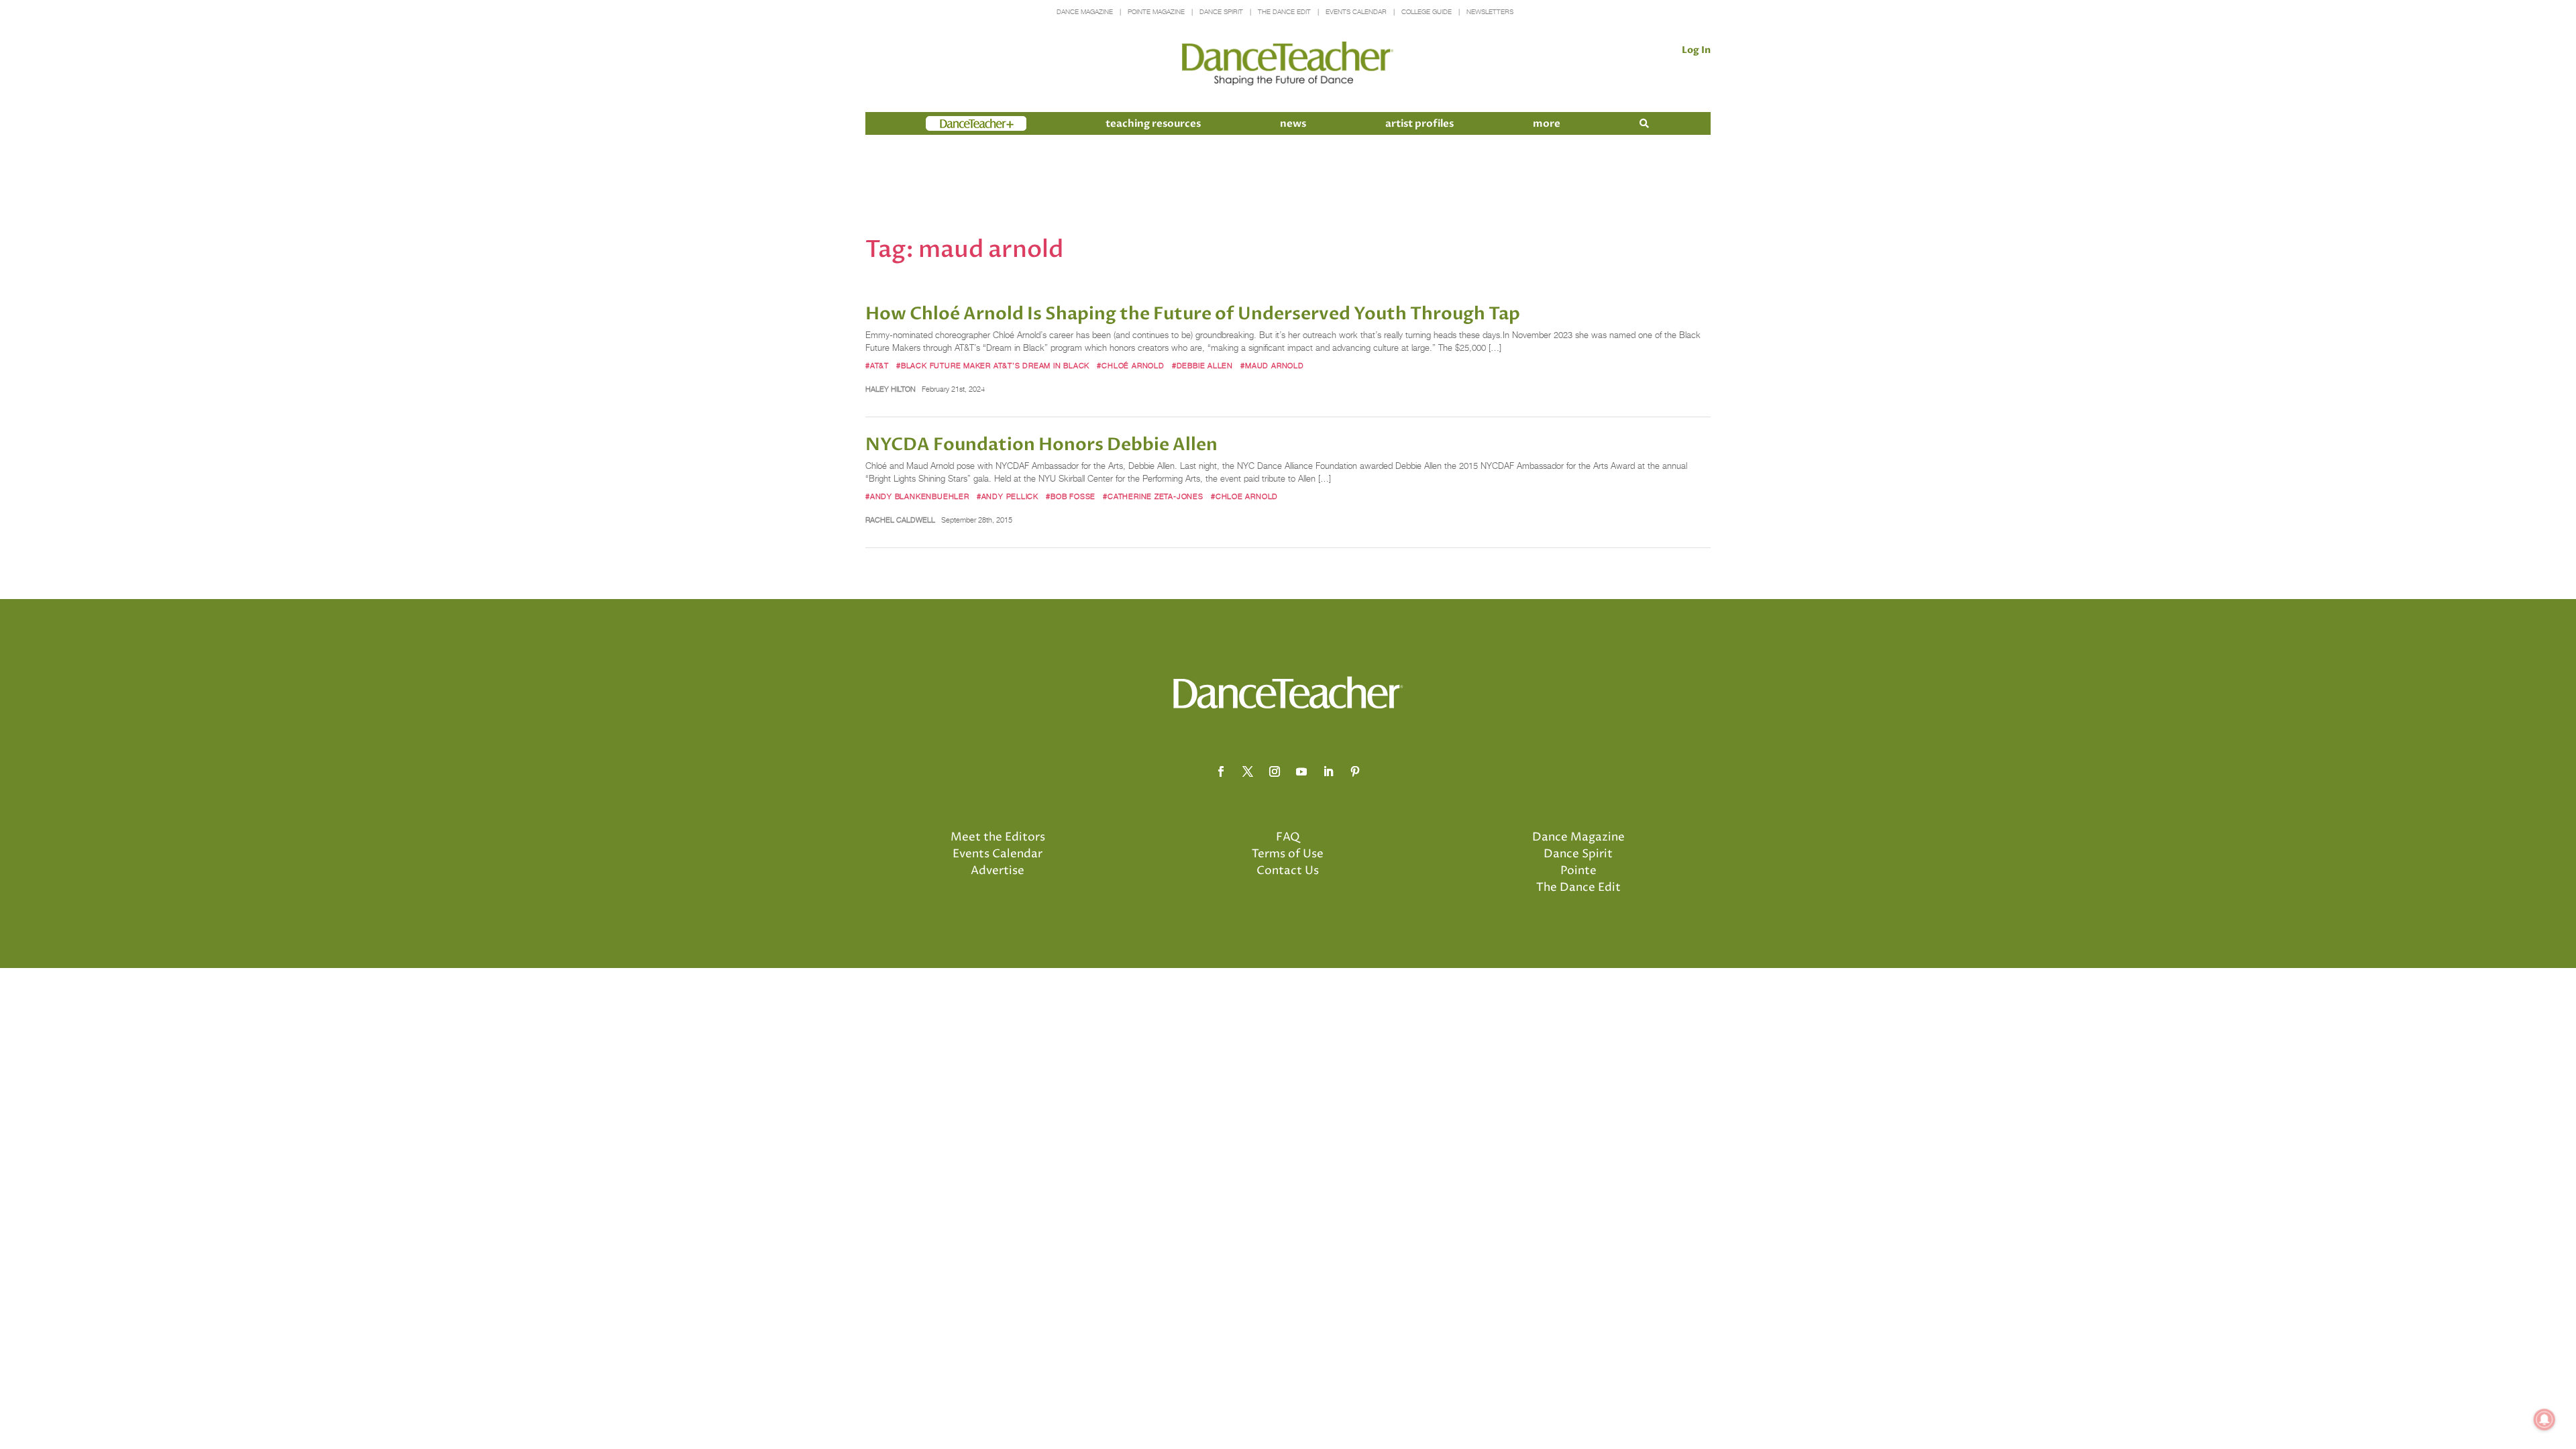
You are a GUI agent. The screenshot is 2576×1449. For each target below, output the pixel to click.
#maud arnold (1272, 366)
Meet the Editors (998, 837)
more (1547, 123)
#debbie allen (1202, 366)
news (1293, 123)
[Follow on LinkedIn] (1328, 771)
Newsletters (1490, 12)
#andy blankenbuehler (917, 496)
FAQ (1288, 837)
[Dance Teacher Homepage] (1288, 64)
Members (950, 123)
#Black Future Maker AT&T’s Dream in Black (993, 366)
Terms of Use (1288, 854)
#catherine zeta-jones (1153, 496)
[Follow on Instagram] (1275, 771)
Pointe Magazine (1156, 12)
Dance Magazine (1085, 12)
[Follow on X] (1248, 771)
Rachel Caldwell (900, 520)
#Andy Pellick (1008, 496)
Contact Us (1288, 871)
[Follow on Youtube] (1301, 771)
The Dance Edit (1284, 12)
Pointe (1578, 871)
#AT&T (877, 366)
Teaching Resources (1153, 123)
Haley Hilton (891, 389)
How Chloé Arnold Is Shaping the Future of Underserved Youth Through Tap (1193, 314)
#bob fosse (1071, 496)
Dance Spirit (1221, 12)
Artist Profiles (1419, 123)
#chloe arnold (1244, 496)
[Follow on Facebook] (1221, 771)
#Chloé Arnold (1130, 366)
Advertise (998, 871)
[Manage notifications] (2544, 1419)
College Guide (1427, 12)
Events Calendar (1356, 12)
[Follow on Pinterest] (1355, 771)
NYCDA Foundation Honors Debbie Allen (1041, 445)
